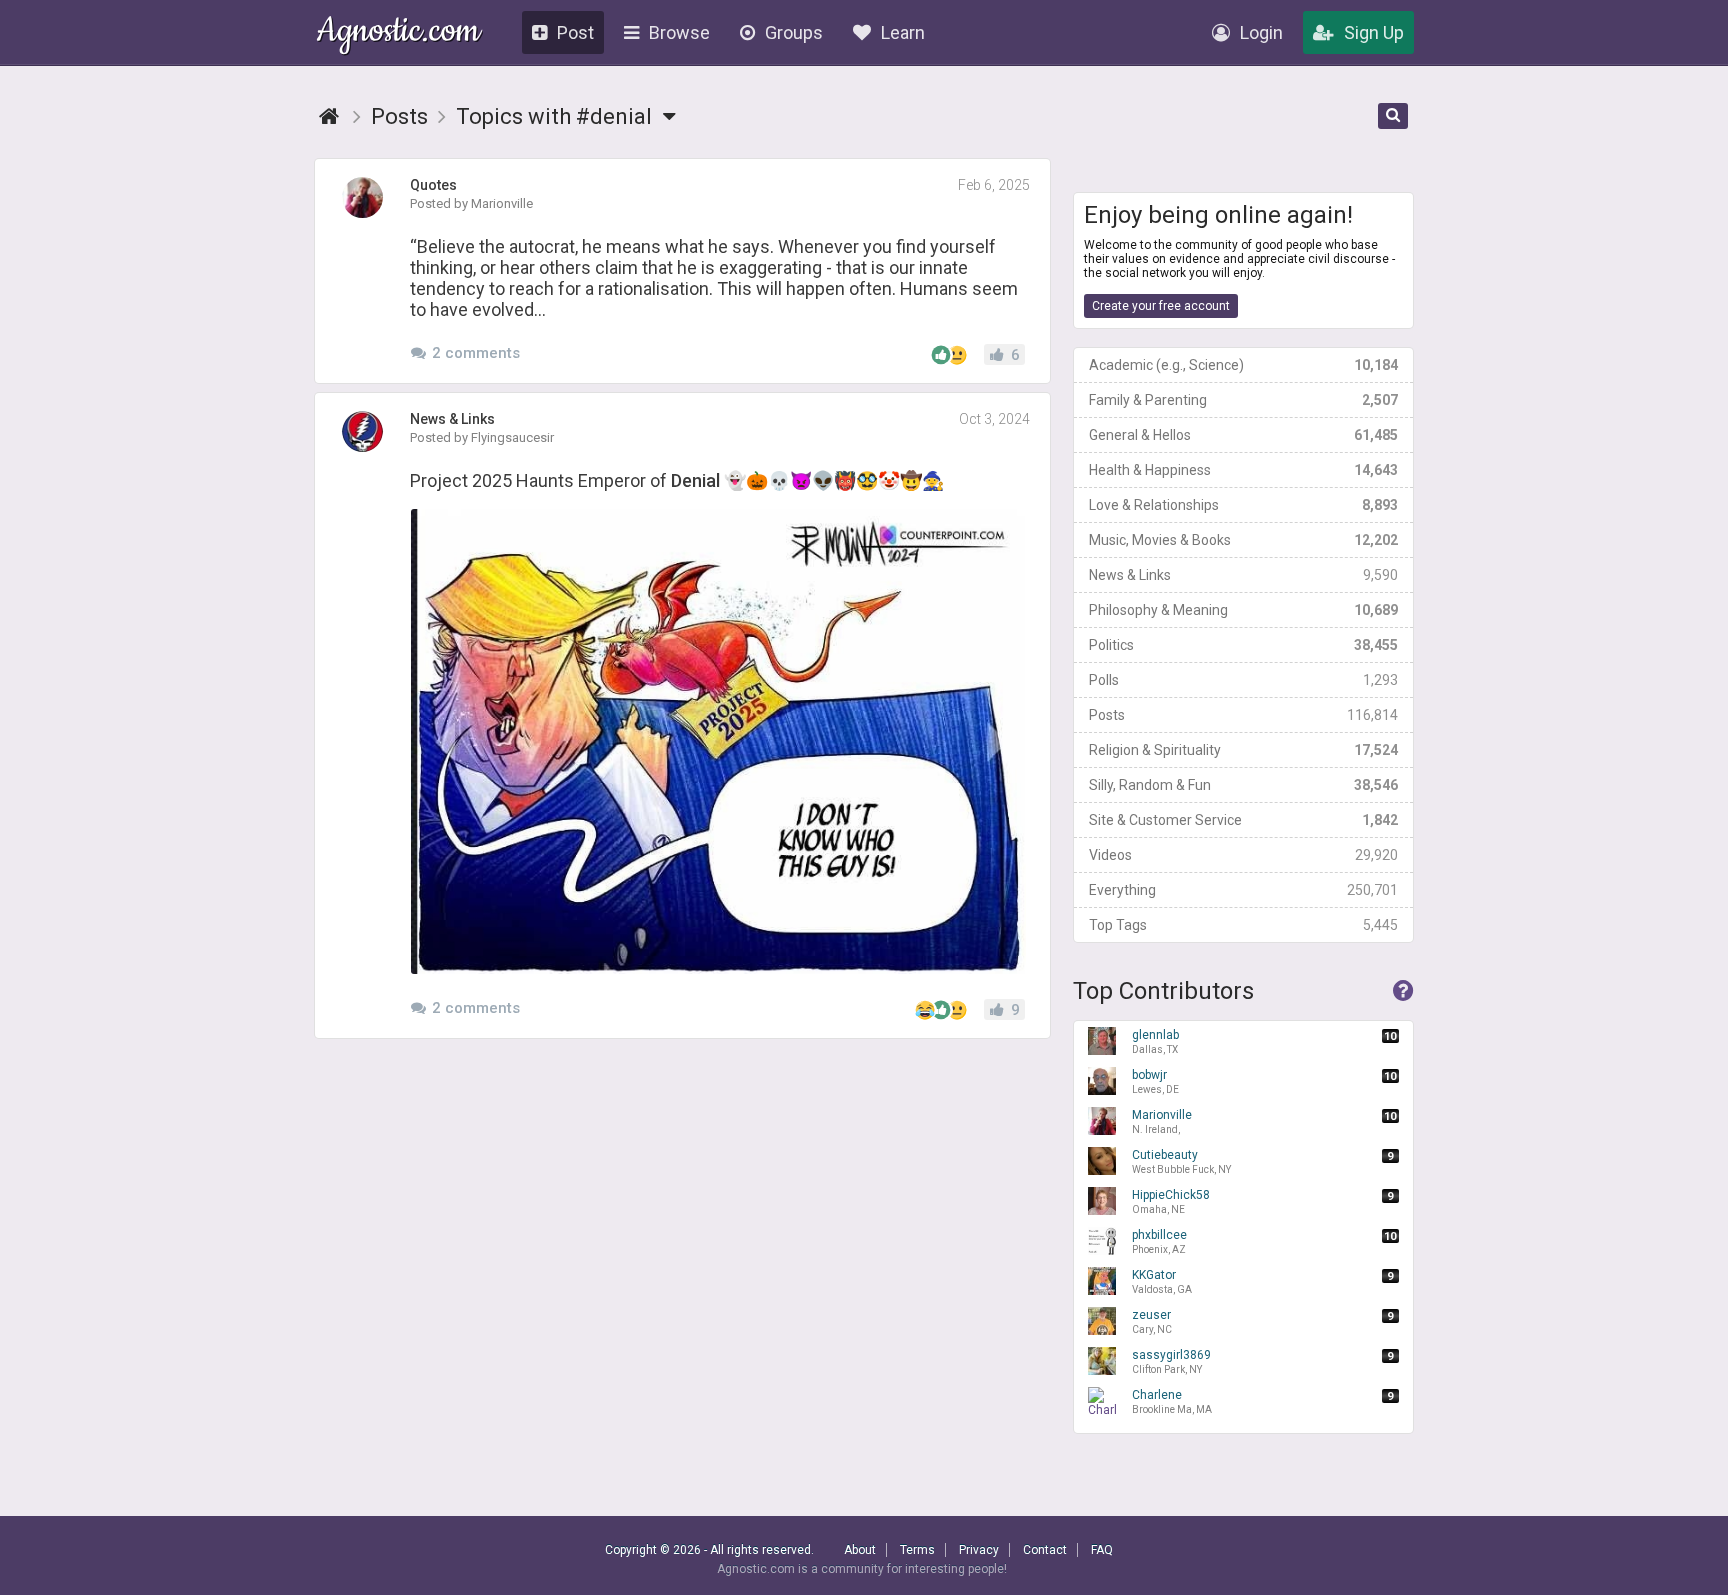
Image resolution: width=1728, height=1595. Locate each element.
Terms (917, 1550)
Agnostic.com (398, 33)
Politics (1243, 645)
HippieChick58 (1171, 1201)
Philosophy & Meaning (1243, 610)
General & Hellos (1243, 435)
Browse (679, 32)
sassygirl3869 (1171, 1361)
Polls (1243, 680)
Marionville (1162, 1121)
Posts (1243, 715)
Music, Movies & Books (1243, 540)
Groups (794, 32)
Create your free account (1161, 306)
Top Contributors (1163, 991)
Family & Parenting (1243, 400)
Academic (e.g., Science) (1243, 365)
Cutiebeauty (1181, 1161)
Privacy (979, 1550)
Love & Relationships (1243, 505)
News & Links (1243, 575)
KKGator (1162, 1281)
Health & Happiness (1243, 470)
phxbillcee (1159, 1241)
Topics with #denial (556, 116)
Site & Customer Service (1243, 820)
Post (575, 32)
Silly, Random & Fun (1243, 785)
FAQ (1102, 1550)
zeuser (1152, 1321)
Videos (1243, 855)
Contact (1045, 1550)
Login (1261, 32)
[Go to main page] (329, 116)
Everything (1243, 890)
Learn (903, 32)
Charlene (1172, 1401)
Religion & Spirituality (1243, 750)
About (860, 1550)
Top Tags (1243, 925)
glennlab (1155, 1041)
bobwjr (1155, 1081)
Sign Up (1374, 32)
